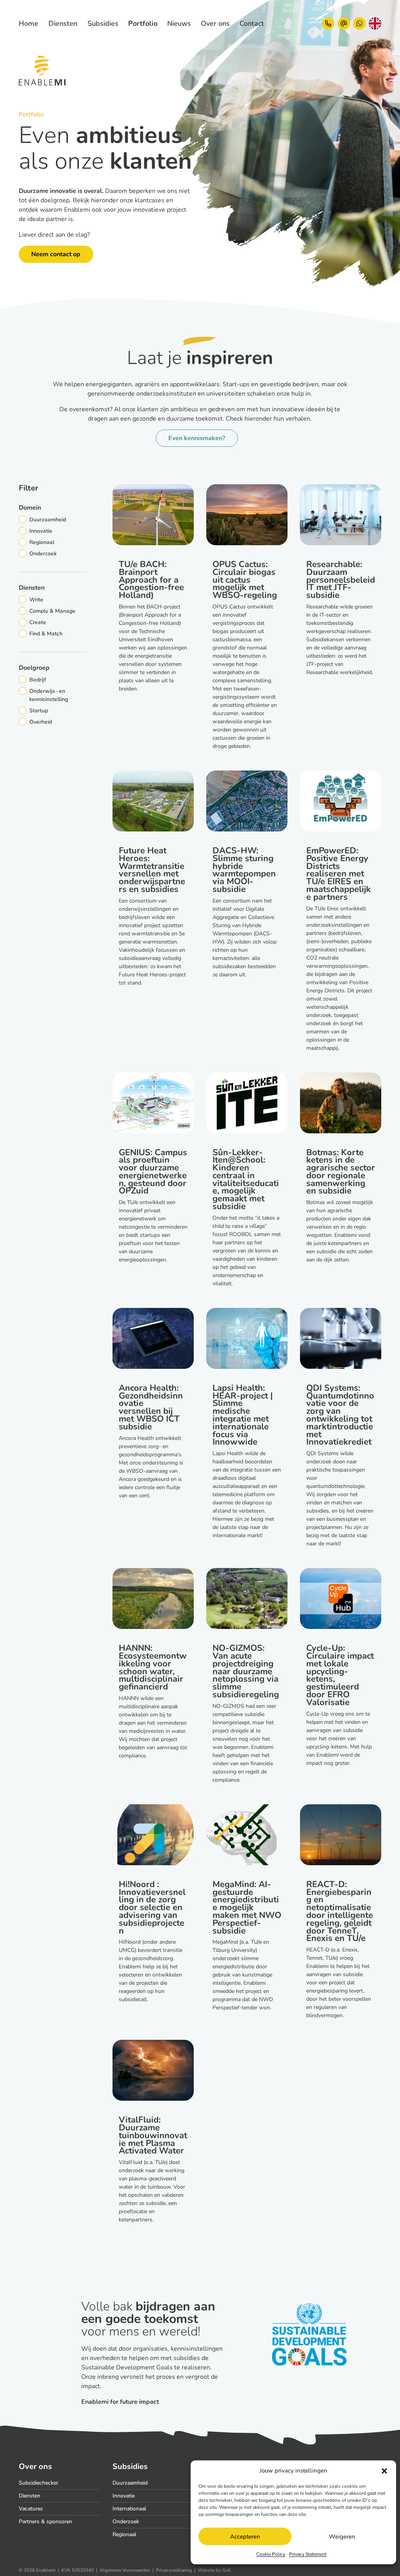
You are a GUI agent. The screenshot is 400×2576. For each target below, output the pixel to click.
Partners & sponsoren (46, 2522)
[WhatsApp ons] (359, 23)
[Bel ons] (328, 23)
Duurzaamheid (130, 2483)
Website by (214, 2570)
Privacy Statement (308, 2554)
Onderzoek (126, 2522)
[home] (24, 23)
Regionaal (124, 2534)
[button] (384, 2471)
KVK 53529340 (78, 2570)
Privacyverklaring (174, 2570)
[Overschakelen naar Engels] (375, 23)
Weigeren (342, 2537)
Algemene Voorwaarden (125, 2570)
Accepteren (245, 2537)
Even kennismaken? (197, 438)
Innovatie (124, 2496)
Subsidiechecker (38, 2483)
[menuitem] (63, 24)
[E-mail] (344, 23)
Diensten (29, 2496)
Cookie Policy (271, 2554)
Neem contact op (56, 254)
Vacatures (31, 2509)
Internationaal (129, 2509)
